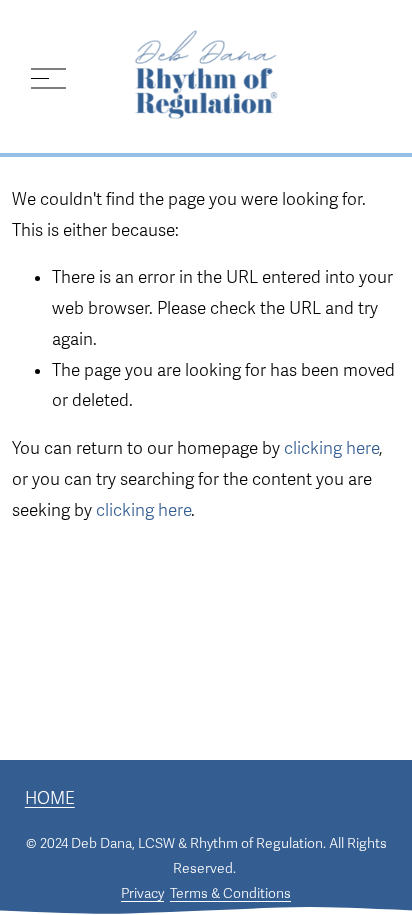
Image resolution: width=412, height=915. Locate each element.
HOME (50, 798)
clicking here (331, 448)
